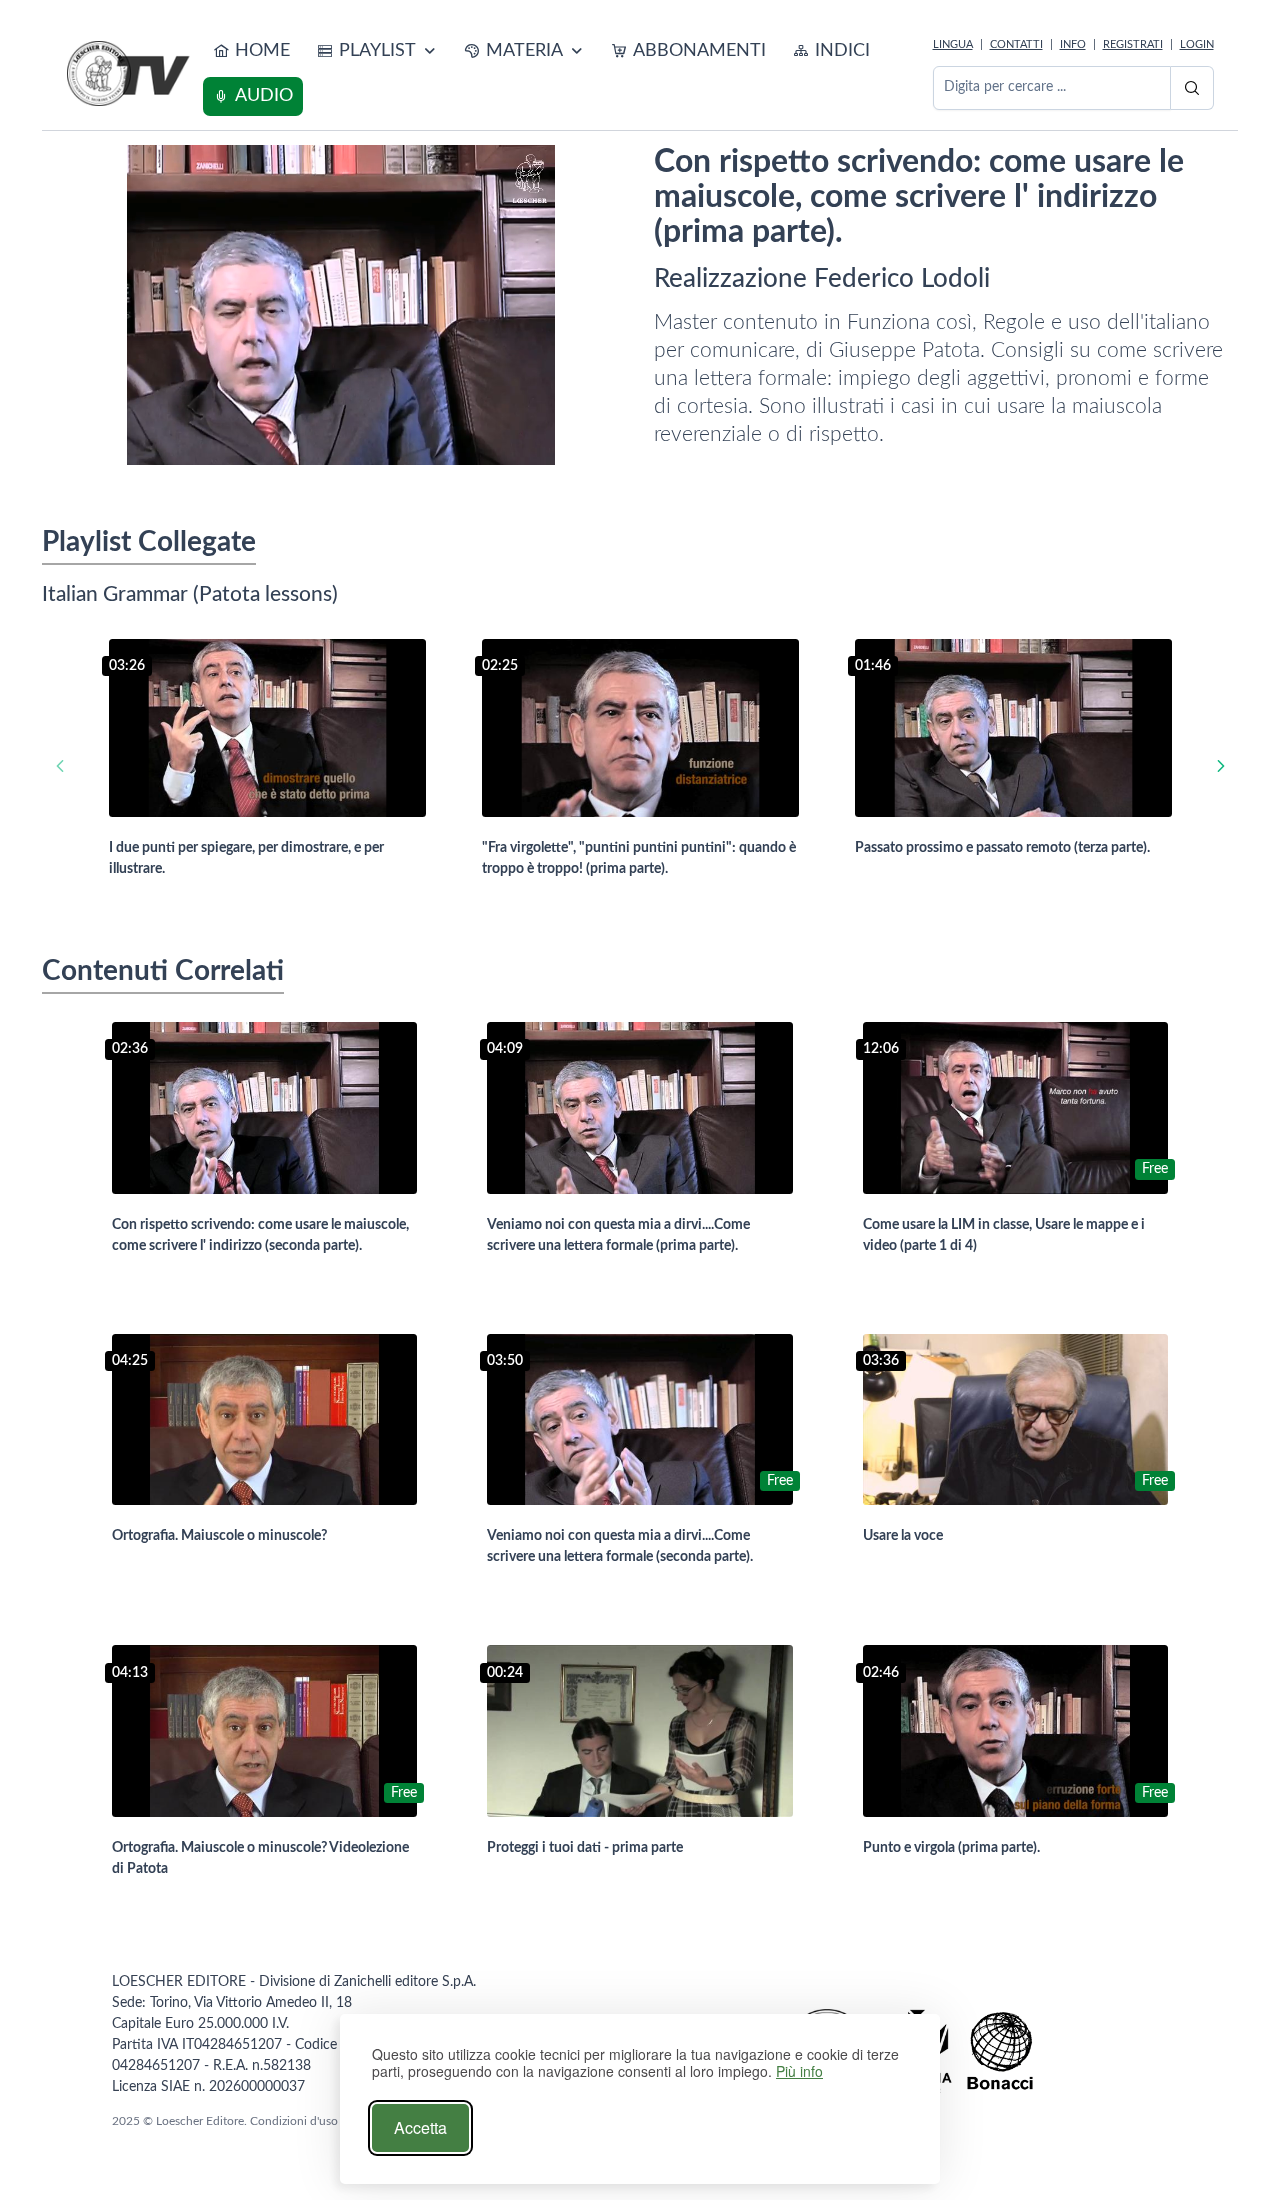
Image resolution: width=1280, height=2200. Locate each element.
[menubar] (564, 74)
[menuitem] (251, 51)
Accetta (420, 2127)
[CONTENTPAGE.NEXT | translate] (1220, 766)
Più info (799, 2071)
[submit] (1192, 88)
